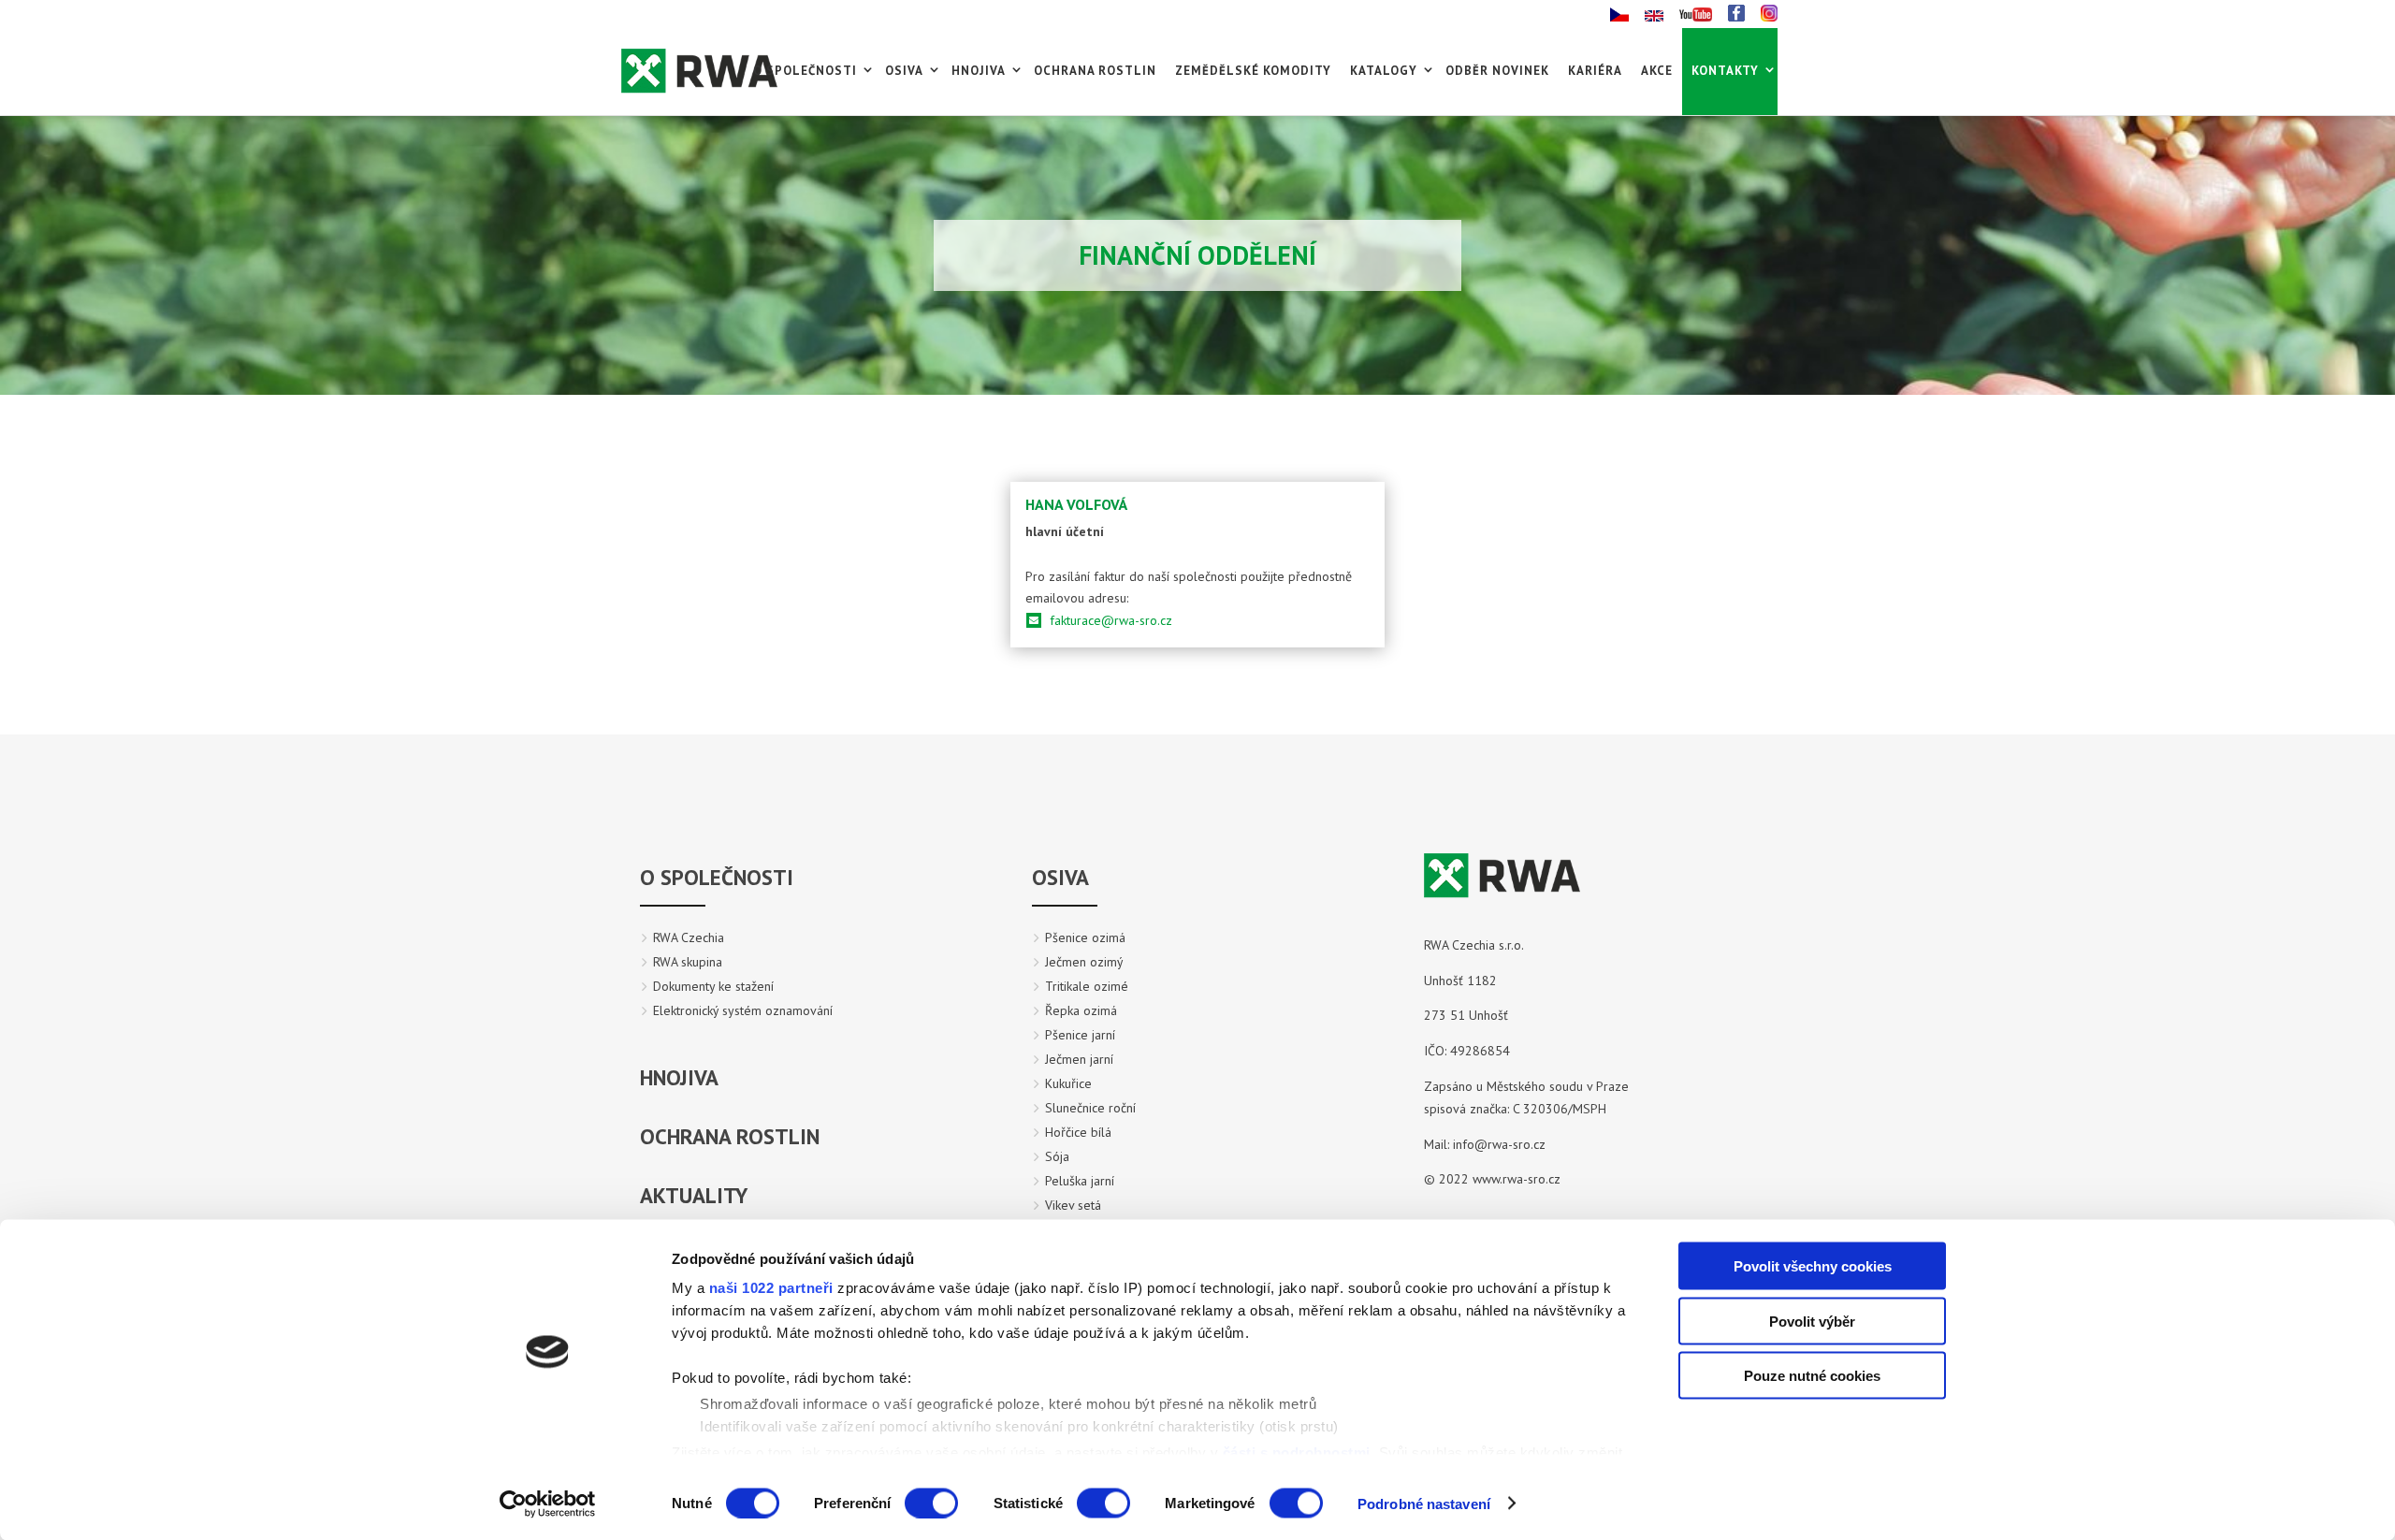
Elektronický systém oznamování (743, 1010)
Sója (1057, 1156)
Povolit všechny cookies (1813, 1266)
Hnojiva (979, 71)
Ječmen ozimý (1084, 962)
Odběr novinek (1497, 71)
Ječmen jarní (1079, 1059)
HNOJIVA (679, 1077)
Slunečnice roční (1090, 1108)
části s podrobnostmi (1297, 1452)
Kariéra (1595, 71)
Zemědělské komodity (1253, 71)
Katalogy (1384, 71)
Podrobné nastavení (1424, 1503)
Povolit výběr (1812, 1321)
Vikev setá (1073, 1205)
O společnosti (805, 71)
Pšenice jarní (1080, 1035)
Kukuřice (1068, 1083)
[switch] (931, 1503)
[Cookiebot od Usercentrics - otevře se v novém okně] (548, 1504)
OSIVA (1060, 877)
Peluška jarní (1080, 1181)
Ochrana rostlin (1095, 71)
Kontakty (1725, 71)
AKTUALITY (694, 1195)
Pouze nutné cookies (1812, 1376)
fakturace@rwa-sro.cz (1111, 620)
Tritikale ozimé (1087, 986)
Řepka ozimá (1081, 1010)
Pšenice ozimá (1085, 937)
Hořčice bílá (1078, 1132)
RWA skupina (688, 962)
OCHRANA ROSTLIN (730, 1136)
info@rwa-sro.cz (1501, 1144)
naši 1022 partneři (771, 1288)
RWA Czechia (689, 937)
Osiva (904, 71)
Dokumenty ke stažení (713, 986)
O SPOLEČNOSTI (717, 877)
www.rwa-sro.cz (1517, 1179)
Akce (1657, 71)
